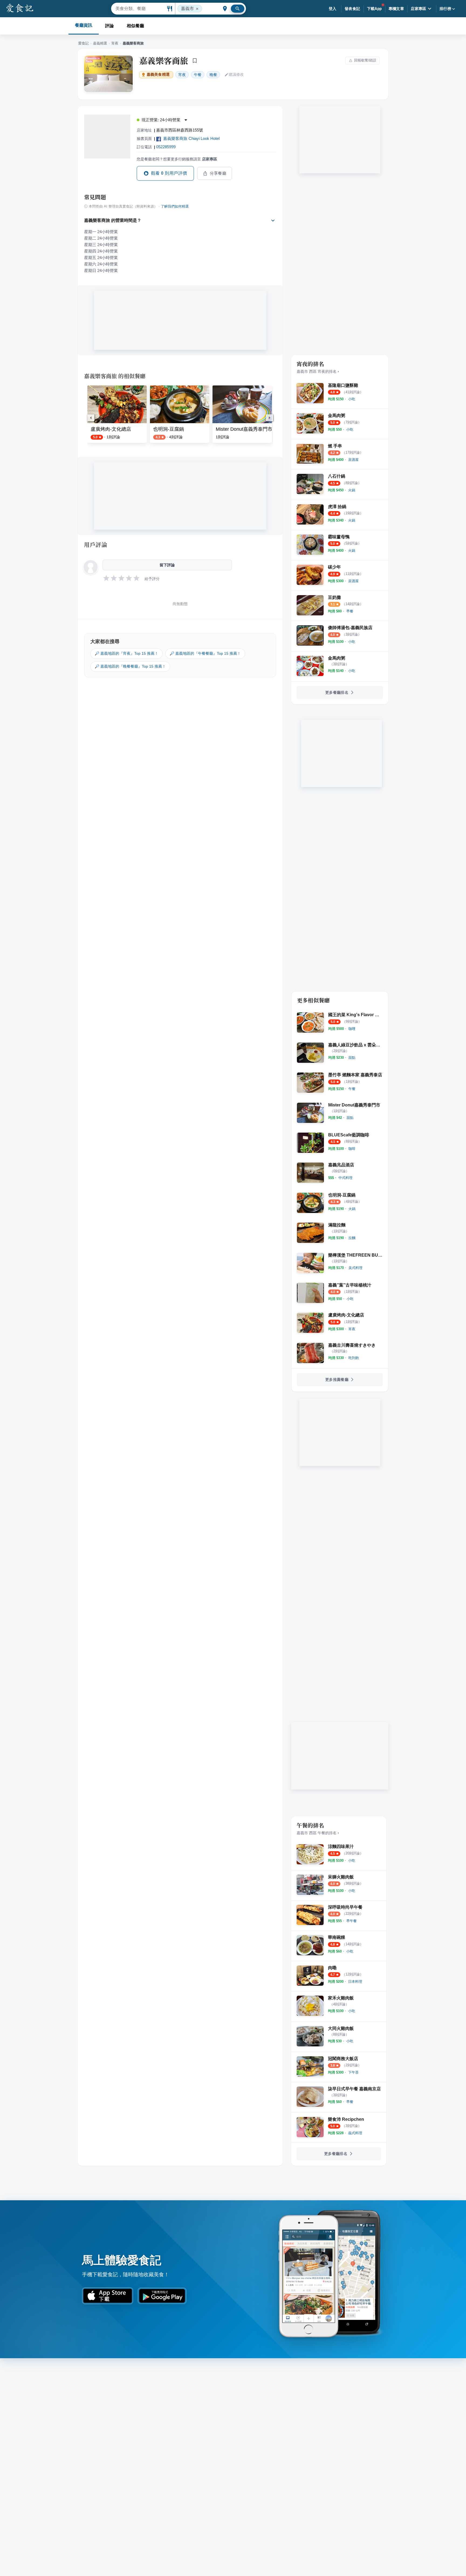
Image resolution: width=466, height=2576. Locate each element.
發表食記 (352, 9)
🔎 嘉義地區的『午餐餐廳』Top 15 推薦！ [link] (205, 653)
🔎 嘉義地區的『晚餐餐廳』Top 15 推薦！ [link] (130, 666)
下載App (374, 9)
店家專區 (419, 9)
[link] (352, 399)
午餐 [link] (198, 75)
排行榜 (445, 9)
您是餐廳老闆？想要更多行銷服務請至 (177, 159)
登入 (333, 9)
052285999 (166, 147)
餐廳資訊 (84, 25)
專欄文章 (396, 9)
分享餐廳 (218, 173)
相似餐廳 (135, 26)
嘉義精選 (100, 43)
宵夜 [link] (182, 75)
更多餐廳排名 (337, 692)
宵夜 (115, 43)
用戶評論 (96, 544)
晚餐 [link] (213, 75)
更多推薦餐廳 (337, 1380)
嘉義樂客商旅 (164, 60)
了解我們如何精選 (175, 206)
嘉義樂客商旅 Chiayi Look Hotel (191, 138)
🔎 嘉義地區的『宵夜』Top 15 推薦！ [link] (126, 653)
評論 (109, 26)
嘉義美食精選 (158, 75)
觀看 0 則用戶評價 (169, 173)
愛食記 (83, 43)
